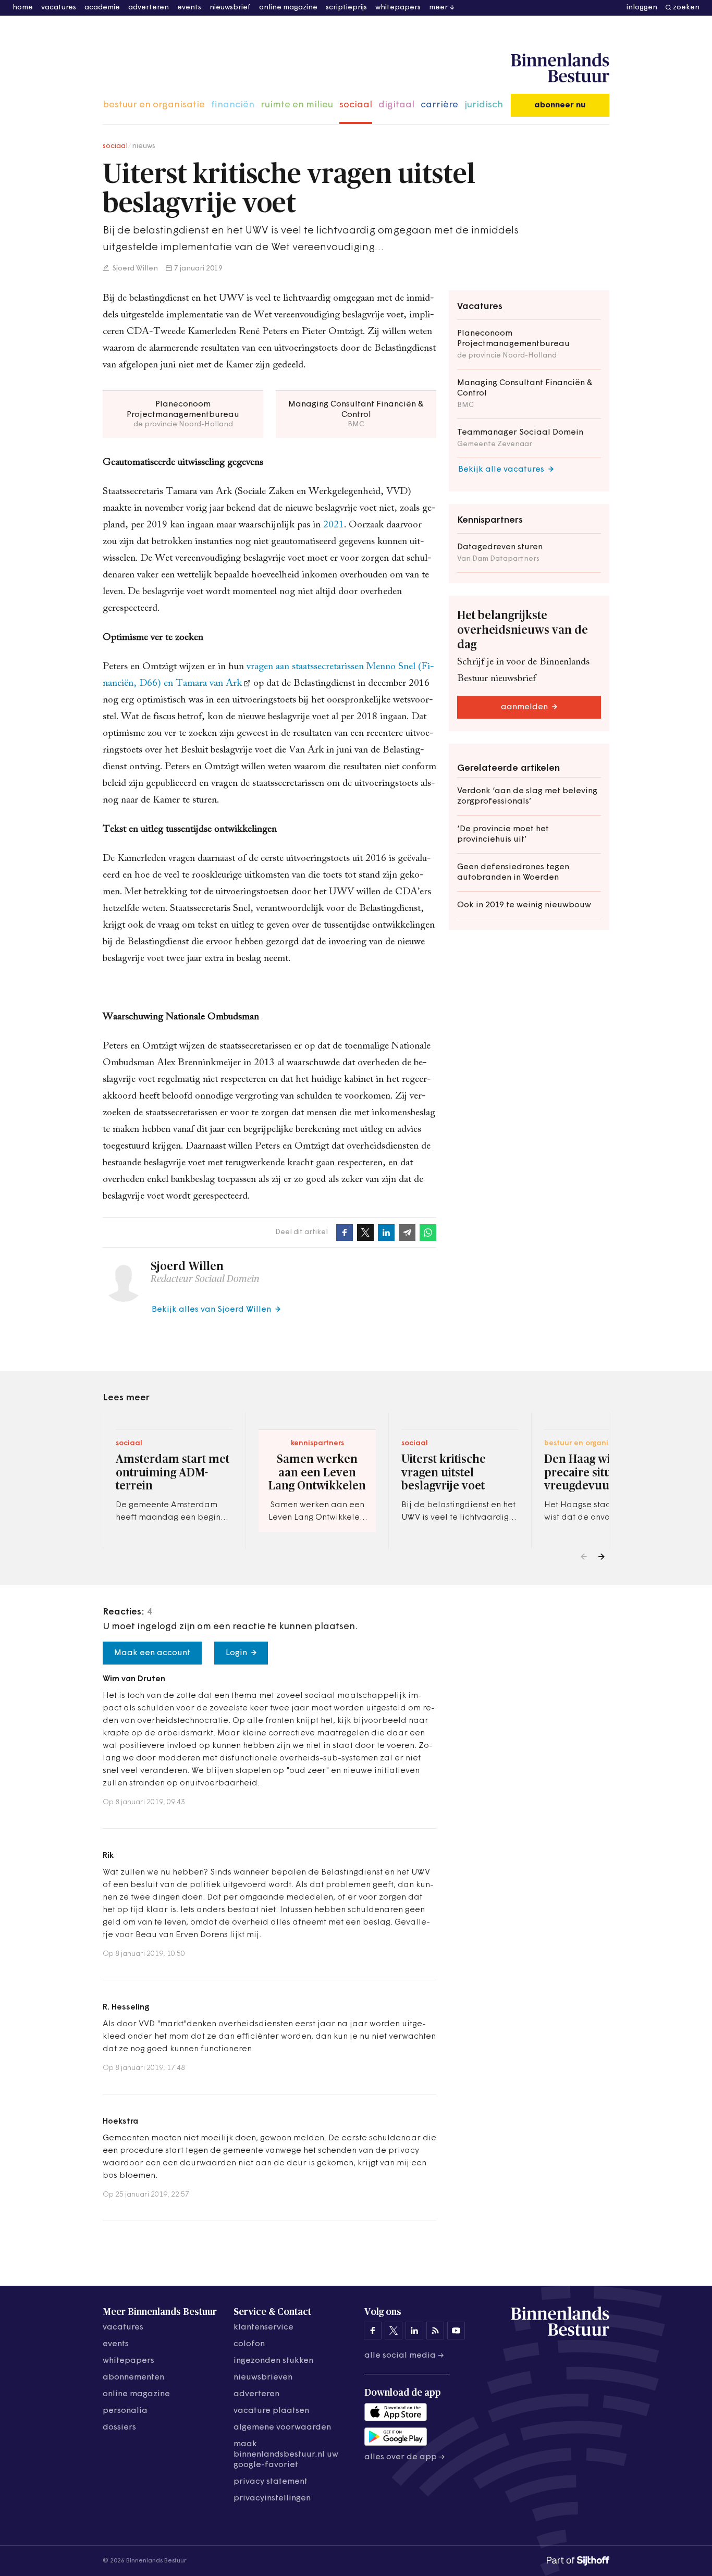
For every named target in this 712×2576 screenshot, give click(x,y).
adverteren (149, 8)
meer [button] (438, 8)
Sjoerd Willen (134, 269)
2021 (334, 525)
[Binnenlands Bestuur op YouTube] (456, 2331)
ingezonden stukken (273, 2361)
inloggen (642, 8)
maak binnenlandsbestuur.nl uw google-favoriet (286, 2455)
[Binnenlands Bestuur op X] (394, 2331)
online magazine (288, 8)
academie (102, 8)
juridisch (484, 105)
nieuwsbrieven (263, 2377)
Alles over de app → (405, 2457)
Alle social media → (404, 2356)
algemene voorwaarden (282, 2427)
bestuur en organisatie (154, 105)
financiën (233, 105)
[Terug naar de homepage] (560, 68)
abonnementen (133, 2377)
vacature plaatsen (271, 2411)
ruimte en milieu (297, 105)
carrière (439, 105)
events (189, 8)
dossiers (119, 2427)
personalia (125, 2411)
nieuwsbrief (230, 8)
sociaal (356, 105)
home (23, 8)
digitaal (396, 105)
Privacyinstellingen (272, 2498)
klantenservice (263, 2327)
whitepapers (398, 8)
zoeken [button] (686, 8)
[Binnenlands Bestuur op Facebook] (373, 2331)
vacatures (59, 8)
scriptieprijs (346, 8)
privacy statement (271, 2482)
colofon (249, 2344)
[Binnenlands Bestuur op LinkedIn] (414, 2331)
